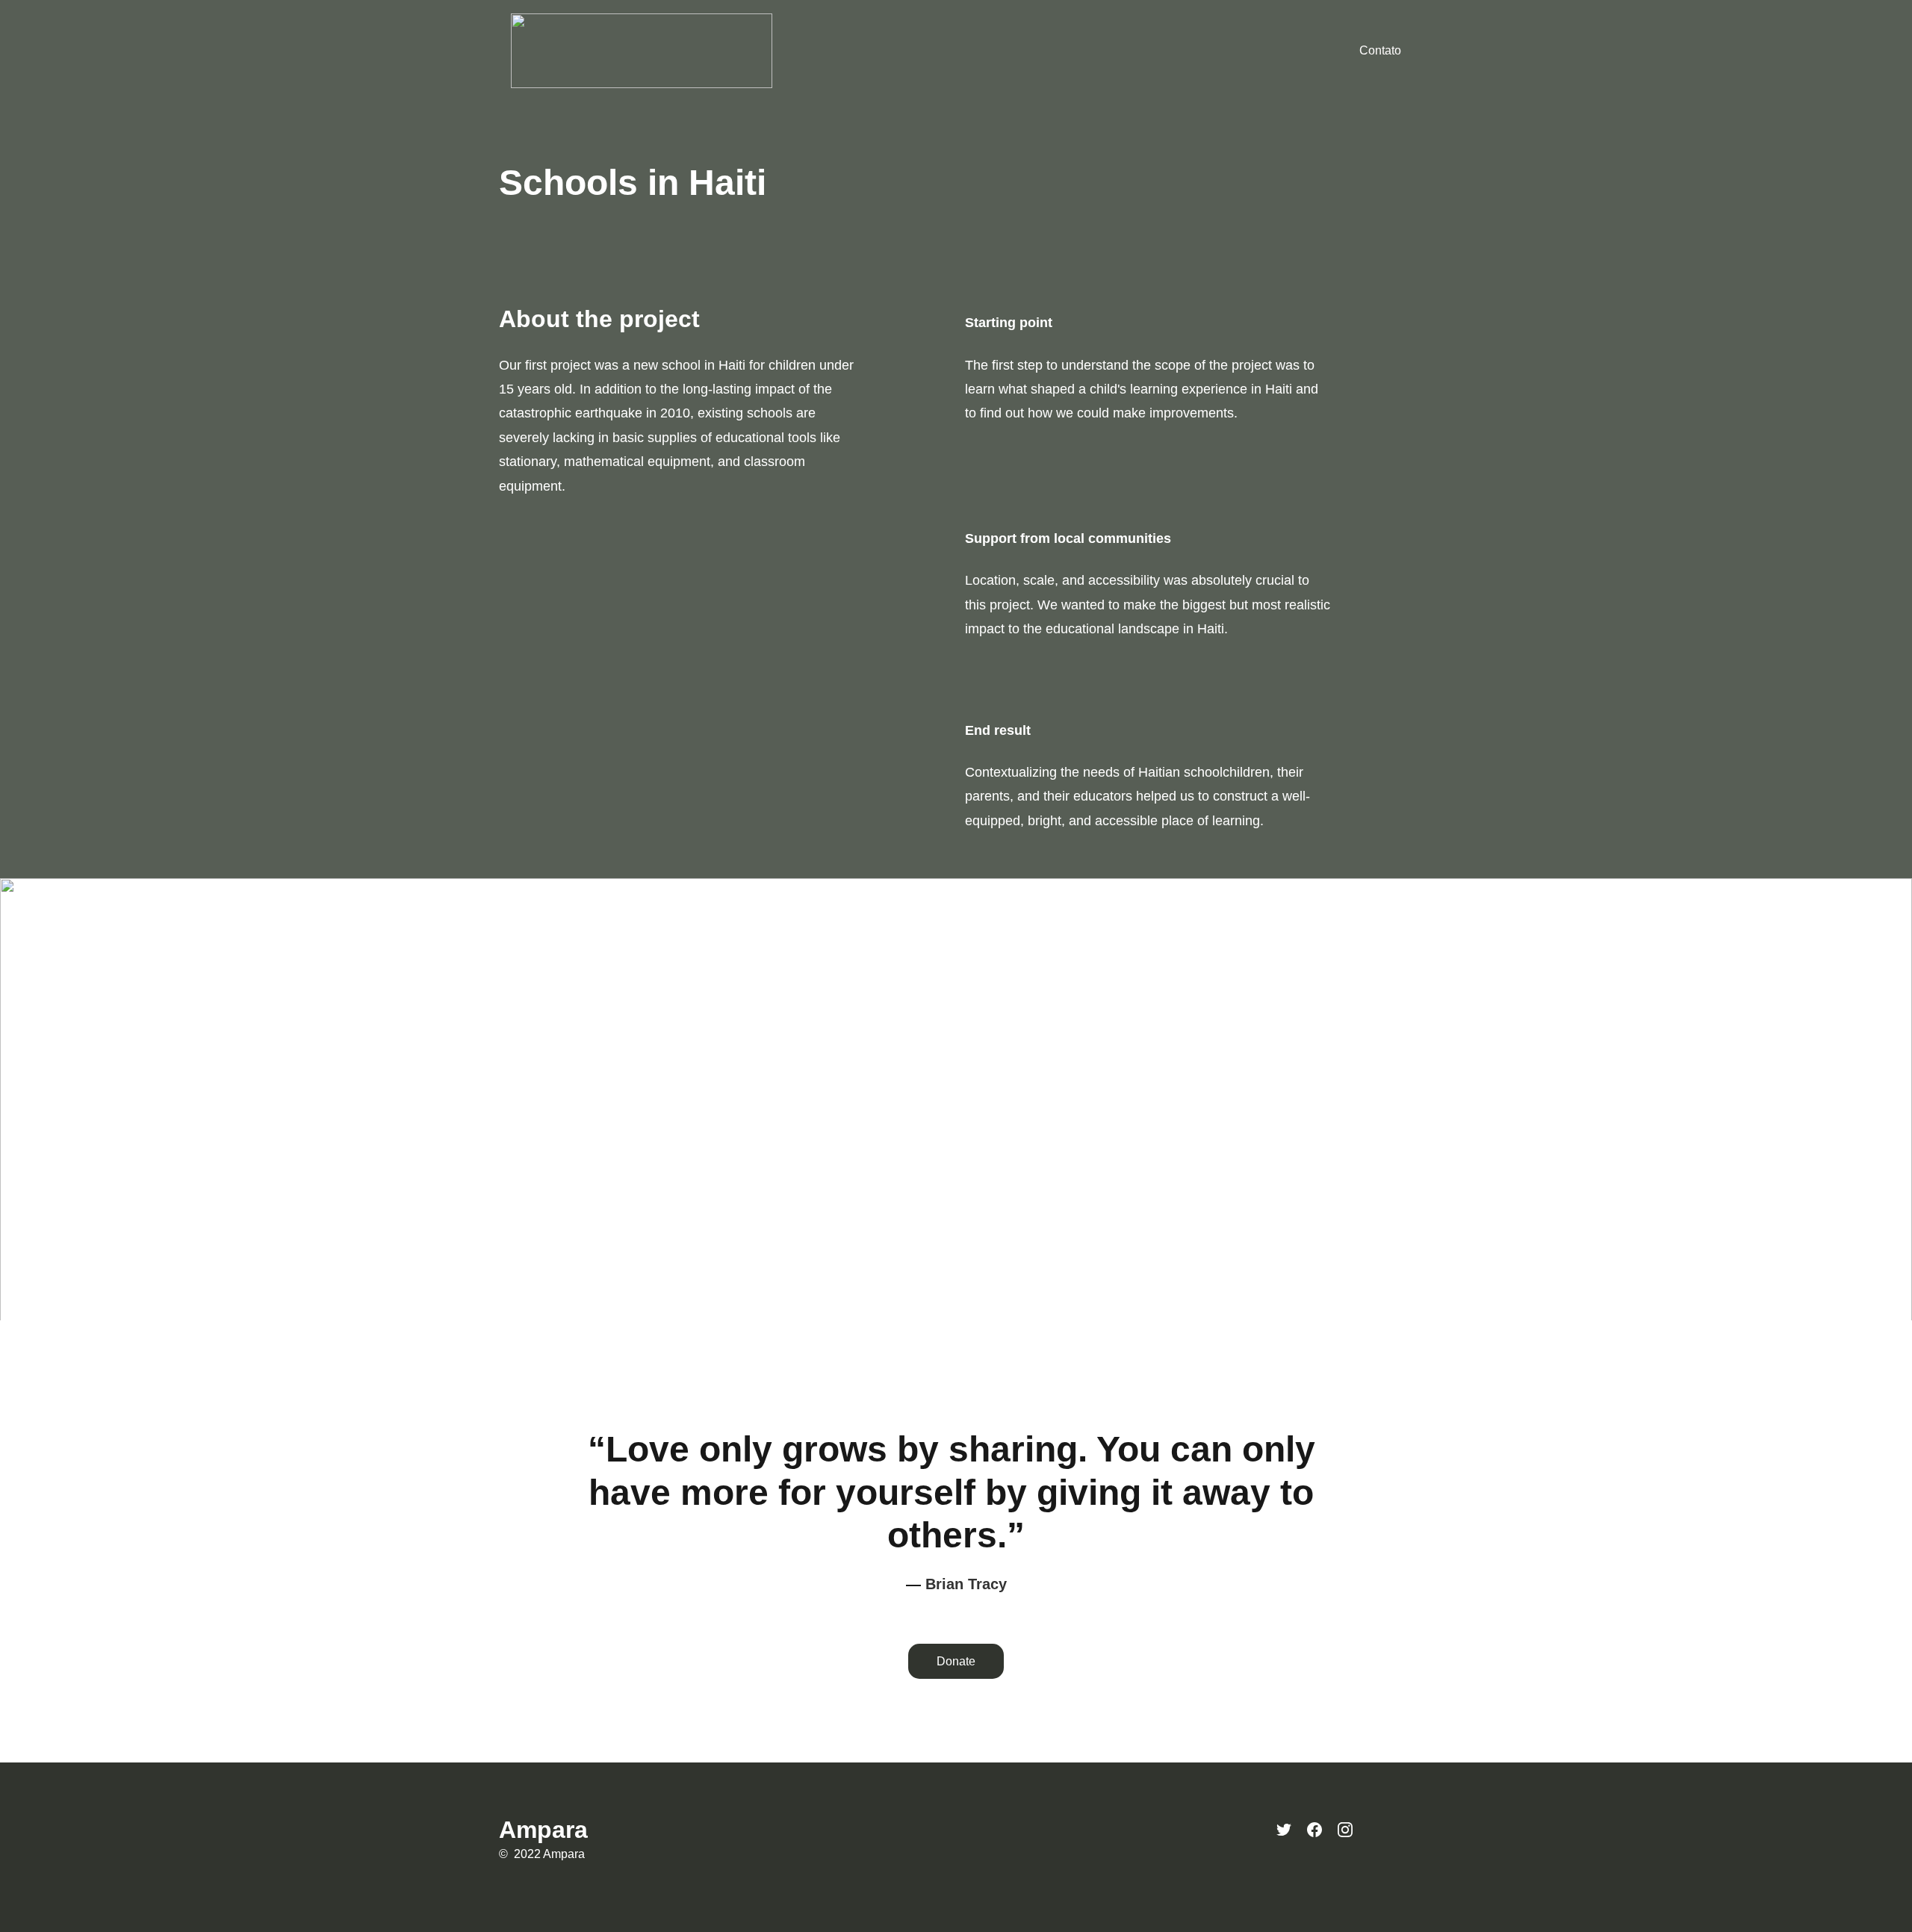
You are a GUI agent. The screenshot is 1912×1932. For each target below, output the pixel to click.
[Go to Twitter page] (1284, 1830)
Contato (1380, 50)
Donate (956, 1661)
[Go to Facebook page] (1314, 1830)
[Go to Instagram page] (1345, 1830)
